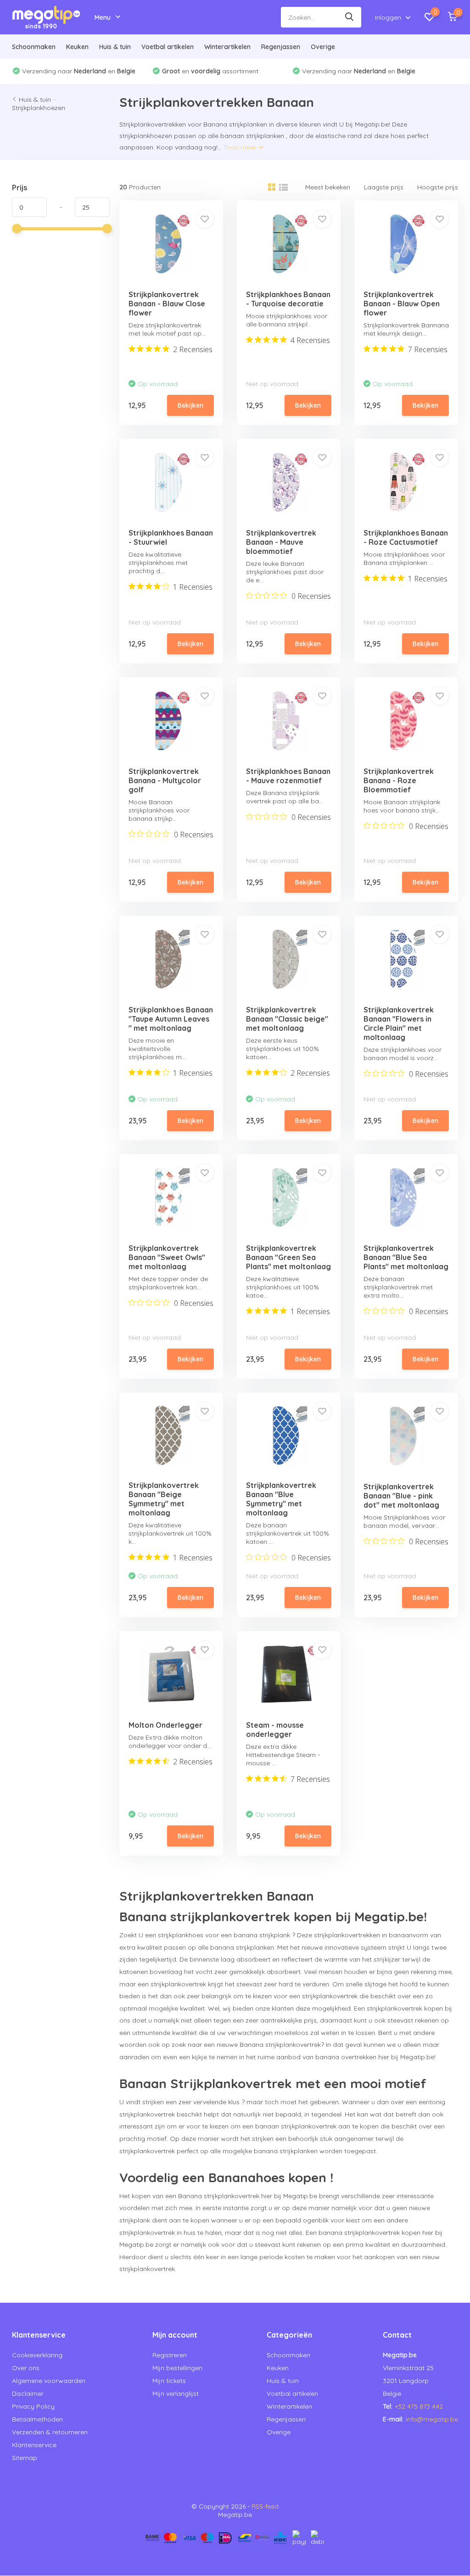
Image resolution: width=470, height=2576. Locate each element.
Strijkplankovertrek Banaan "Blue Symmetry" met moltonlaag (281, 1499)
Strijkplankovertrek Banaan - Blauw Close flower (167, 304)
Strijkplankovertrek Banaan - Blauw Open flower (402, 304)
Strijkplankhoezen (39, 108)
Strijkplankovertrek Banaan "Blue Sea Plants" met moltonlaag (406, 1257)
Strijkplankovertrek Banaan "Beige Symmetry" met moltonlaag (164, 1499)
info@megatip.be (432, 2419)
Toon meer (241, 147)
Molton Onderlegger (165, 1725)
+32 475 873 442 (419, 2406)
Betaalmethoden (37, 2419)
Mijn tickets (169, 2381)
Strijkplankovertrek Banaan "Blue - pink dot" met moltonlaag (401, 1496)
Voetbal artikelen (168, 47)
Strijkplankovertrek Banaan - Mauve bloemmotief (281, 542)
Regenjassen (281, 47)
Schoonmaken (34, 47)
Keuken (77, 47)
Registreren (170, 2355)
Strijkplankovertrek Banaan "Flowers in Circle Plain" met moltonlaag (399, 1023)
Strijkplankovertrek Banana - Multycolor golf (165, 780)
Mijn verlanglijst (176, 2394)
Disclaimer (28, 2394)
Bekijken (190, 405)
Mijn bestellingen (177, 2368)
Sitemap (25, 2458)
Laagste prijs (384, 187)
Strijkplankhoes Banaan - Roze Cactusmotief (406, 537)
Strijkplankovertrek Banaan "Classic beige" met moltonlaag (287, 1019)
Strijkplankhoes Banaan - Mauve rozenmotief (288, 776)
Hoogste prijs (438, 187)
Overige (323, 47)
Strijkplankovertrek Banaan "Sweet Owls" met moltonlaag (167, 1257)
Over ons (26, 2368)
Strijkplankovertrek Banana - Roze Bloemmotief (399, 780)
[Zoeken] (350, 17)
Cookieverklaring (37, 2355)
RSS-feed (265, 2506)
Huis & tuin (115, 47)
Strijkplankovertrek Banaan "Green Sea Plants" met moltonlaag (288, 1257)
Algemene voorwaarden (49, 2381)
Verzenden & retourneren (50, 2432)
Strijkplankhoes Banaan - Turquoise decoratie (288, 299)
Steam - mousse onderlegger (275, 1730)
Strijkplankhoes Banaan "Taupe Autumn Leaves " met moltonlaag (171, 1019)
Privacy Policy (33, 2406)
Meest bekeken (328, 187)
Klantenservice (34, 2445)
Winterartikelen (227, 47)
